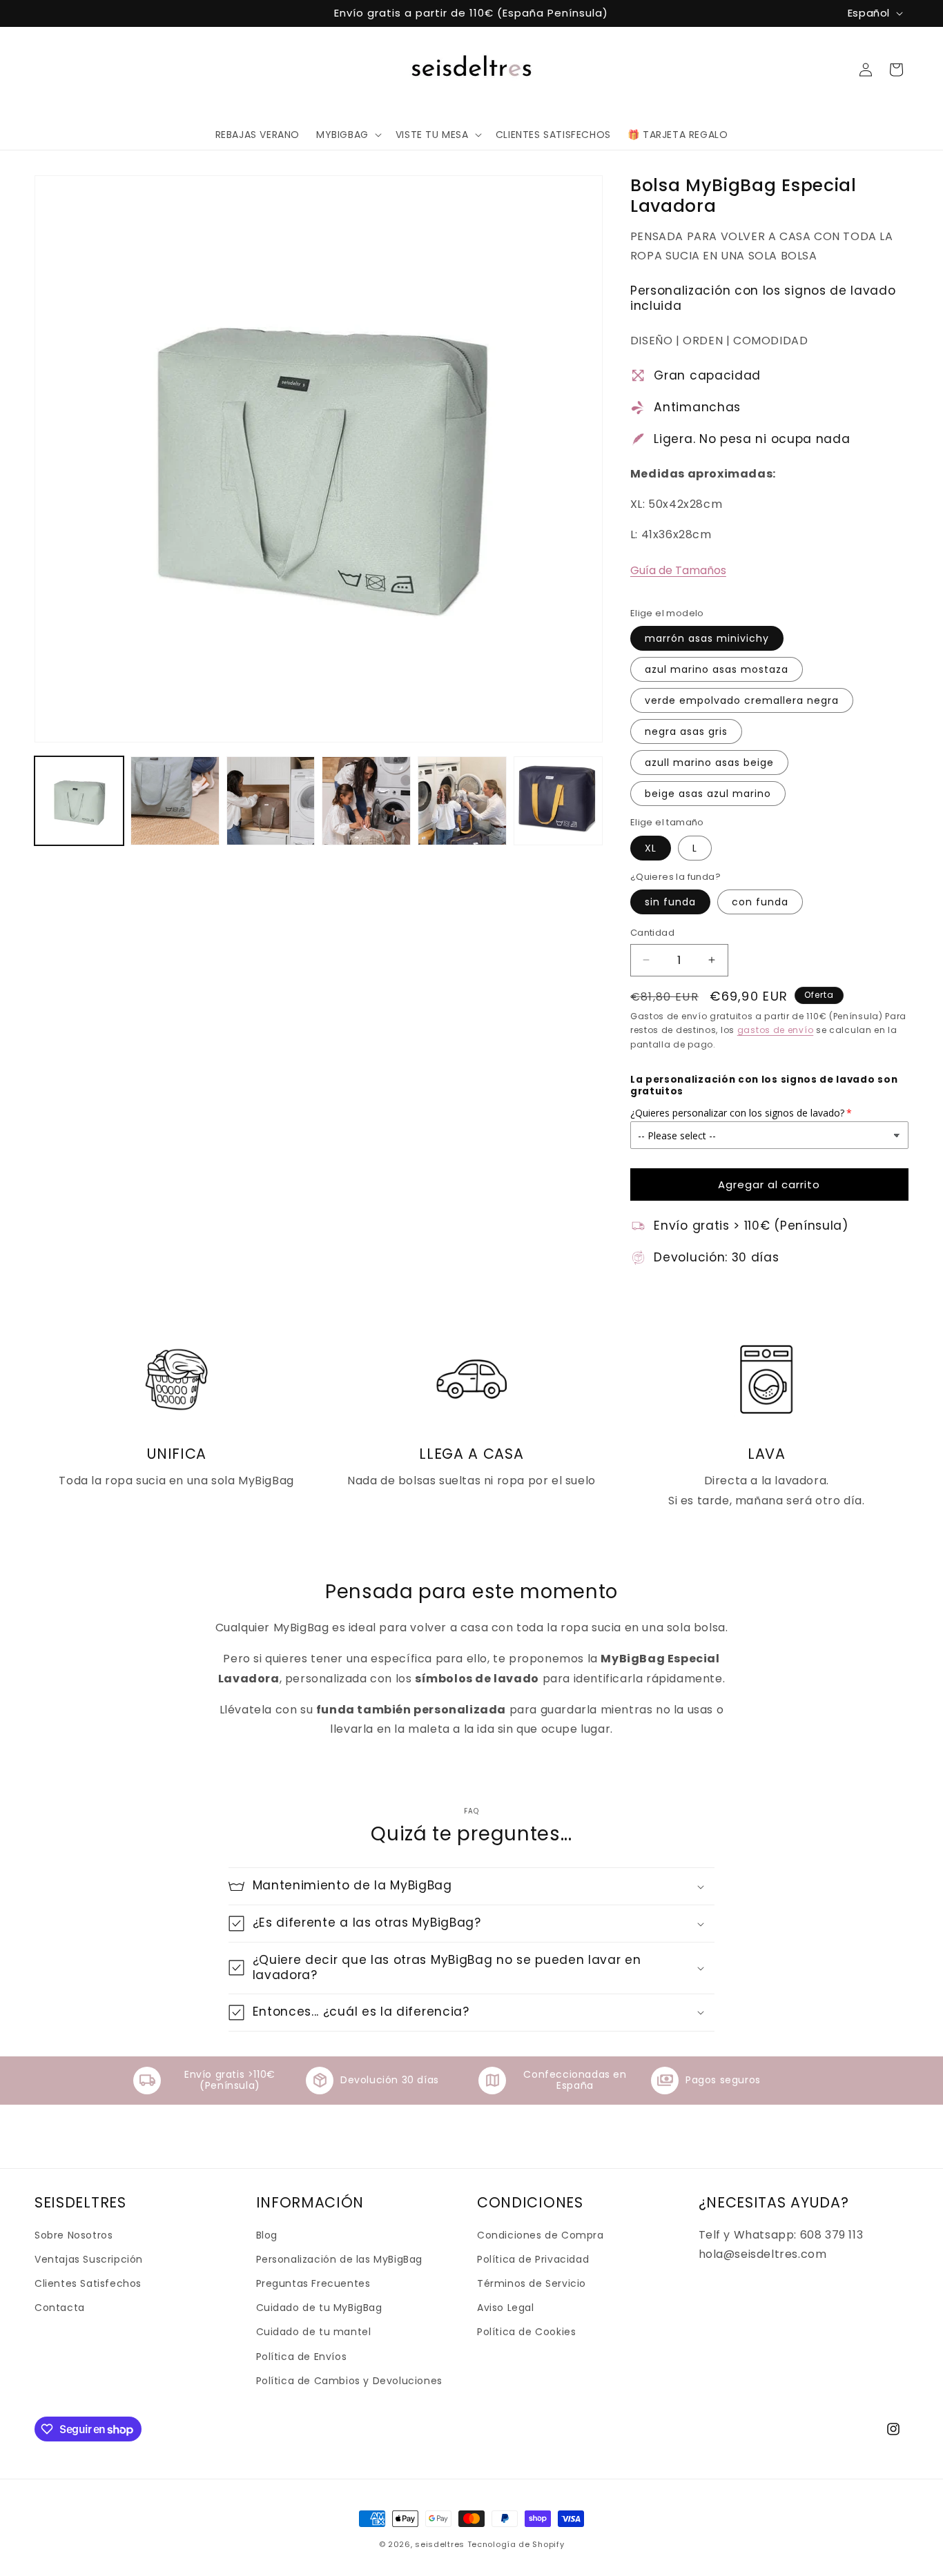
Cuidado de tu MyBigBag (319, 2308)
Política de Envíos (302, 2357)
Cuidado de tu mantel (314, 2332)
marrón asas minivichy (707, 638)
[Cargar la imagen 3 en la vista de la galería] (271, 801)
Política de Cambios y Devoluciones (349, 2381)
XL (651, 848)
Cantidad (652, 933)
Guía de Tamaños (678, 570)
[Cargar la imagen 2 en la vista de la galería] (175, 801)
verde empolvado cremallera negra (742, 700)
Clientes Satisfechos (88, 2283)
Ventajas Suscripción (89, 2259)
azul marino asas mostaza (717, 669)
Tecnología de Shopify (516, 2544)
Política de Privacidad (533, 2259)
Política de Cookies (526, 2332)
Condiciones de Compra (541, 2235)
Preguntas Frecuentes (313, 2283)
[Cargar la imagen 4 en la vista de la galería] (366, 801)
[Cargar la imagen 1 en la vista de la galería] (79, 801)
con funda (760, 902)
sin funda (670, 902)
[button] (348, 135)
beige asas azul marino (708, 794)
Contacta (60, 2308)
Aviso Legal (506, 2308)
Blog (267, 2235)
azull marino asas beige (709, 763)
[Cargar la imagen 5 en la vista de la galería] (462, 801)
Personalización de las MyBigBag (340, 2259)
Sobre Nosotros (74, 2235)
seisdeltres (440, 2544)
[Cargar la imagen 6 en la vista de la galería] (558, 801)
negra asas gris (686, 731)
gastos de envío (776, 1030)
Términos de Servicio (532, 2283)
